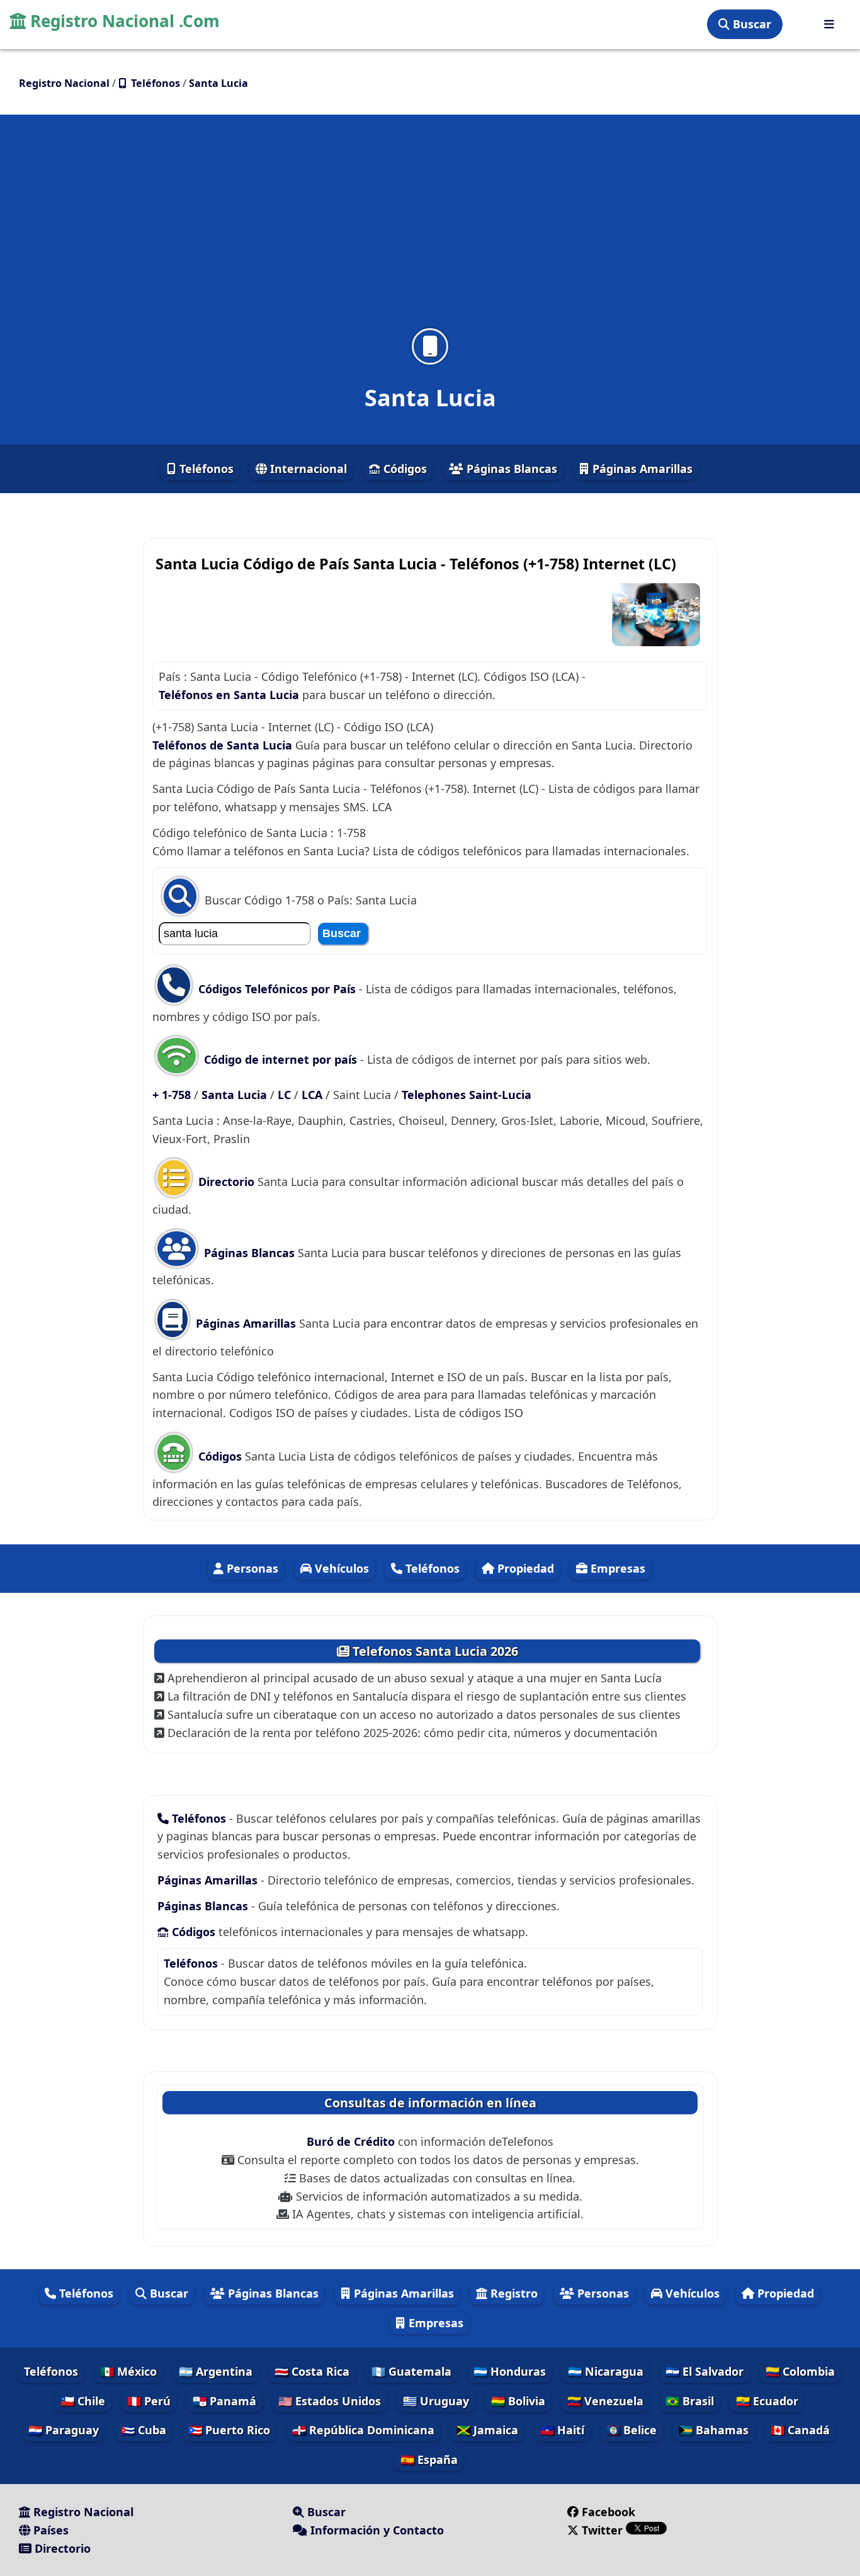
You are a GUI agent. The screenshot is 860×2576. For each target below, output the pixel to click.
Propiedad (524, 1568)
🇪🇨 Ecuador (767, 2401)
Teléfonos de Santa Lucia (222, 745)
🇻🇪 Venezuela (605, 2401)
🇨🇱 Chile (83, 2401)
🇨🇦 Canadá (800, 2430)
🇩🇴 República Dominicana (363, 2430)
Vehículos (340, 1568)
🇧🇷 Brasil (690, 2401)
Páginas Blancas (510, 469)
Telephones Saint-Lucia (467, 1095)
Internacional (307, 469)
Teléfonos (205, 469)
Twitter (602, 2530)
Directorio (226, 1182)
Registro (512, 2293)
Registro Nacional (82, 2512)
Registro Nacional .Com (123, 21)
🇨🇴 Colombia (800, 2371)
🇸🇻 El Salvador (704, 2371)
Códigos (404, 469)
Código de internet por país (280, 1059)
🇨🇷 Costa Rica (312, 2371)
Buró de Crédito (352, 2141)
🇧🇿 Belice (631, 2430)
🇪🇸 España (429, 2459)
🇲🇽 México (128, 2371)
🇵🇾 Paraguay (64, 2430)
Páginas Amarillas (641, 469)
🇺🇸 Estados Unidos (330, 2401)
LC (286, 1095)
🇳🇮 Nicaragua (606, 2371)
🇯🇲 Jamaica (487, 2430)
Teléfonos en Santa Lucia (229, 695)
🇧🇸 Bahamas (714, 2430)
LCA (314, 1095)
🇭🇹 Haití (562, 2430)
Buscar (750, 24)
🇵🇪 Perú (149, 2401)
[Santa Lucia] (430, 346)
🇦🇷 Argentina (216, 2371)
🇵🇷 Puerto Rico (229, 2430)
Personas (251, 1568)
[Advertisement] (430, 229)
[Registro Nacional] (829, 24)
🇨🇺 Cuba (144, 2430)
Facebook (608, 2512)
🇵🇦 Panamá (224, 2401)
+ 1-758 (173, 1095)
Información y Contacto (376, 2530)
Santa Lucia (236, 1095)
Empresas (616, 1568)
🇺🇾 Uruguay (436, 2401)
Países (49, 2530)
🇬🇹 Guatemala (411, 2371)
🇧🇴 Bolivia (518, 2401)
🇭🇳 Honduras (510, 2371)
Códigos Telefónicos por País (277, 989)
